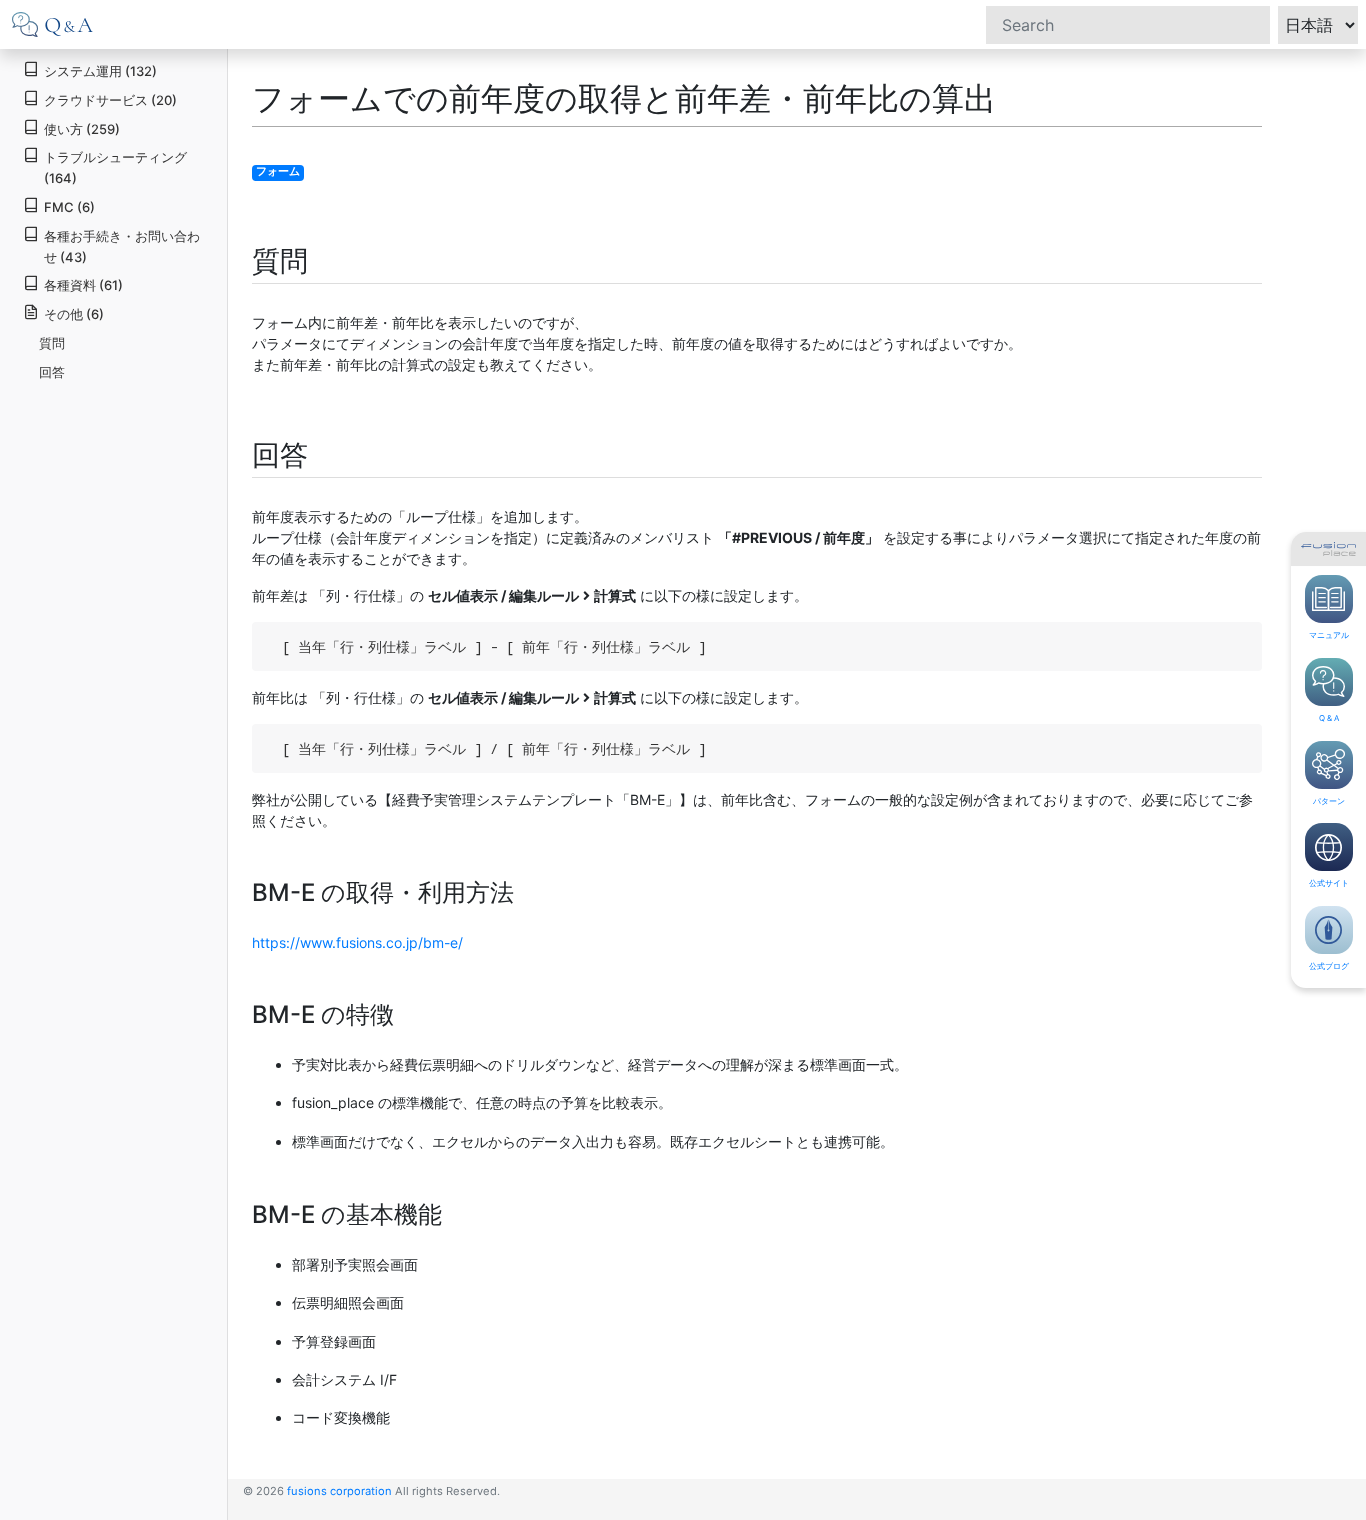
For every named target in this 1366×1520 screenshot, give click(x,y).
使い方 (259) (82, 129)
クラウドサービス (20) (110, 100)
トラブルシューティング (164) (115, 167)
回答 (52, 372)
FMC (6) (69, 207)
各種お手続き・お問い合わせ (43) (122, 246)
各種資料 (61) (83, 285)
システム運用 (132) (100, 71)
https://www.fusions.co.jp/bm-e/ (357, 942)
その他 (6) (74, 314)
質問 (52, 343)
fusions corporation (339, 1491)
